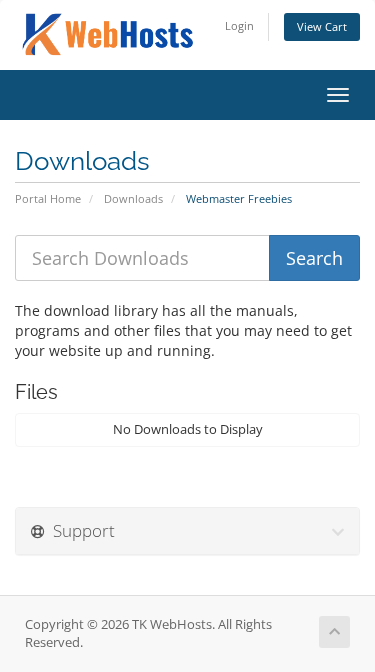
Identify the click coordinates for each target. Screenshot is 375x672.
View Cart (322, 26)
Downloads (133, 198)
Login (239, 25)
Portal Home (48, 198)
